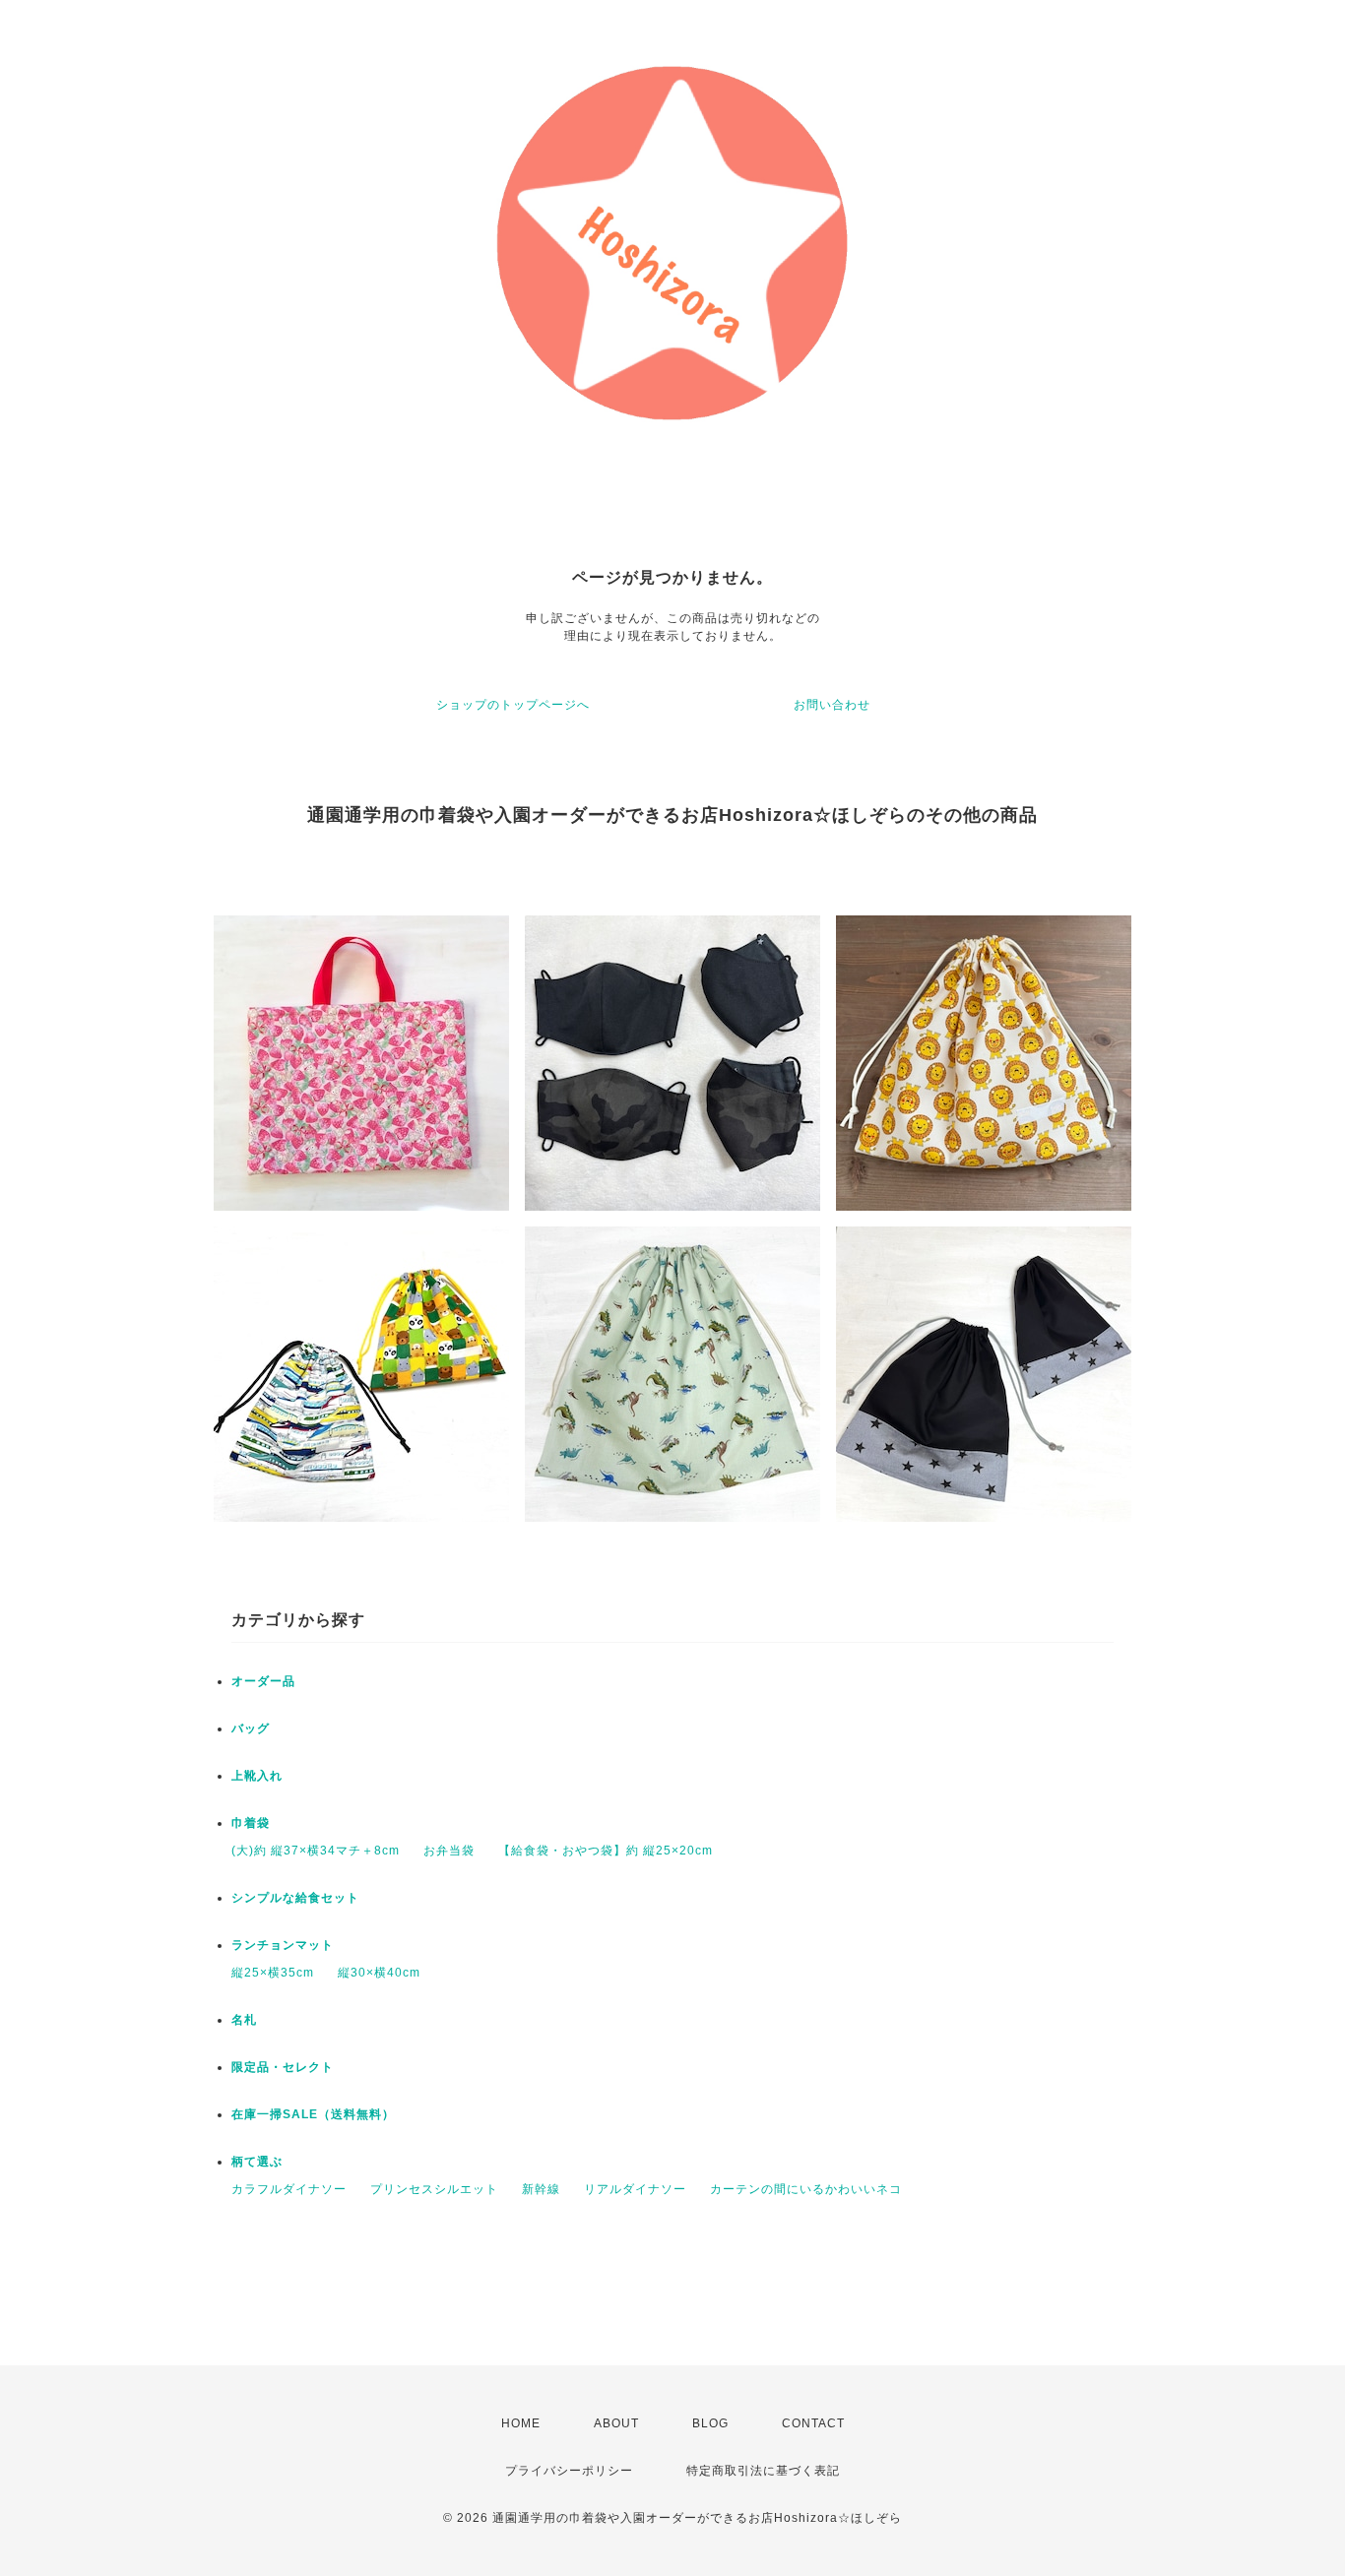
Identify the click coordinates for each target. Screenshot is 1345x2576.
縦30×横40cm (379, 1973)
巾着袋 (251, 1823)
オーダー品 (263, 1681)
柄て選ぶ (257, 2162)
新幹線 (541, 2189)
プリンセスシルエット (434, 2189)
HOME (521, 2423)
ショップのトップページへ (513, 705)
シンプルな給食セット (295, 1898)
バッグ (251, 1728)
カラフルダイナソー (289, 2189)
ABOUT (616, 2423)
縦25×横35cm (273, 1973)
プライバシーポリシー (569, 2471)
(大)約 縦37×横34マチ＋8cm (316, 1851)
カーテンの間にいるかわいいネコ (806, 2189)
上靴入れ (257, 1776)
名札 (244, 2020)
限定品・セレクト (283, 2067)
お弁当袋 (449, 1851)
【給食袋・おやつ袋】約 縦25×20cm (606, 1851)
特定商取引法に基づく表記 (763, 2471)
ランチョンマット (283, 1945)
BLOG (710, 2423)
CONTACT (813, 2423)
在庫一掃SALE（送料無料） (313, 2114)
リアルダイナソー (635, 2189)
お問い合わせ (832, 705)
